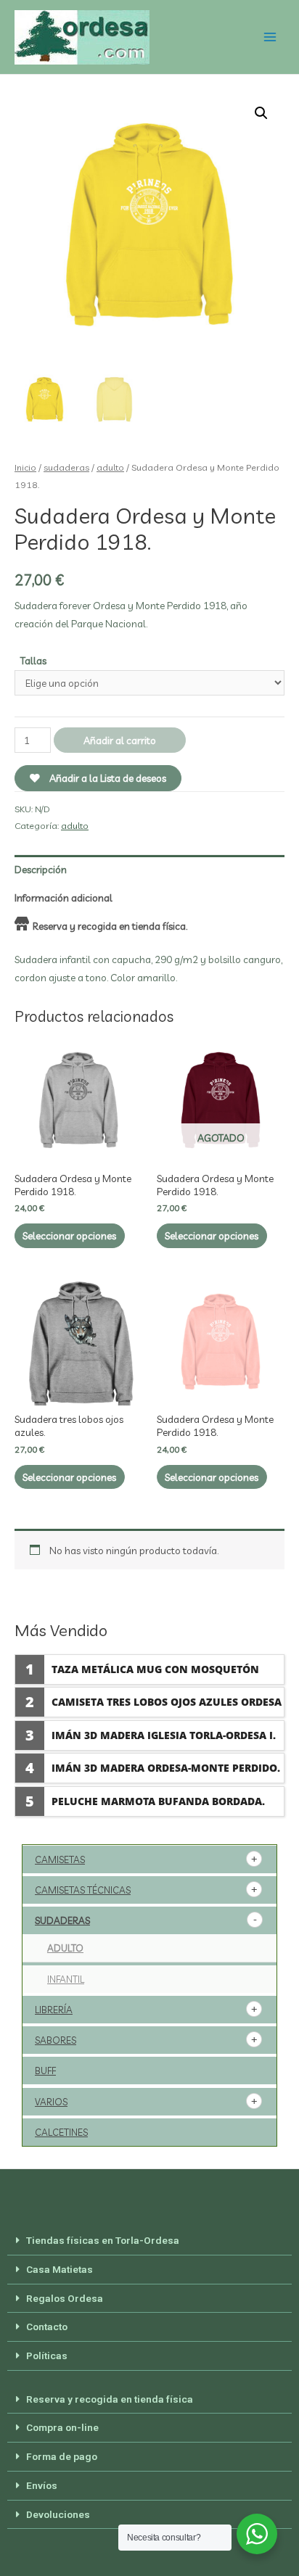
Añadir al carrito (120, 740)
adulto (110, 467)
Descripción (41, 869)
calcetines (61, 2132)
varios (51, 2102)
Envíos (42, 2485)
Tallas (33, 660)
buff (45, 2071)
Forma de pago (62, 2456)
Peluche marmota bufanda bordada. (158, 1801)
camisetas (60, 1859)
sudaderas (66, 467)
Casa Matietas (60, 2269)
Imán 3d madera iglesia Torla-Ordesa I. (164, 1735)
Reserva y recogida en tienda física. (110, 926)
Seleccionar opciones (69, 1235)
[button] (149, 2241)
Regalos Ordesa (65, 2298)
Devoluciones (58, 2514)
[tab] (149, 869)
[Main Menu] (270, 37)
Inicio (25, 467)
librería (54, 2010)
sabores (56, 2040)
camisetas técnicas (83, 1890)
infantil (66, 1979)
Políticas (47, 2356)
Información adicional (64, 897)
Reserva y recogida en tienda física (110, 2399)
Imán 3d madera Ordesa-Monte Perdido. (166, 1768)
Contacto (47, 2327)
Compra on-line (62, 2427)
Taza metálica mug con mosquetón (155, 1669)
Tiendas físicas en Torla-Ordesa (103, 2240)
